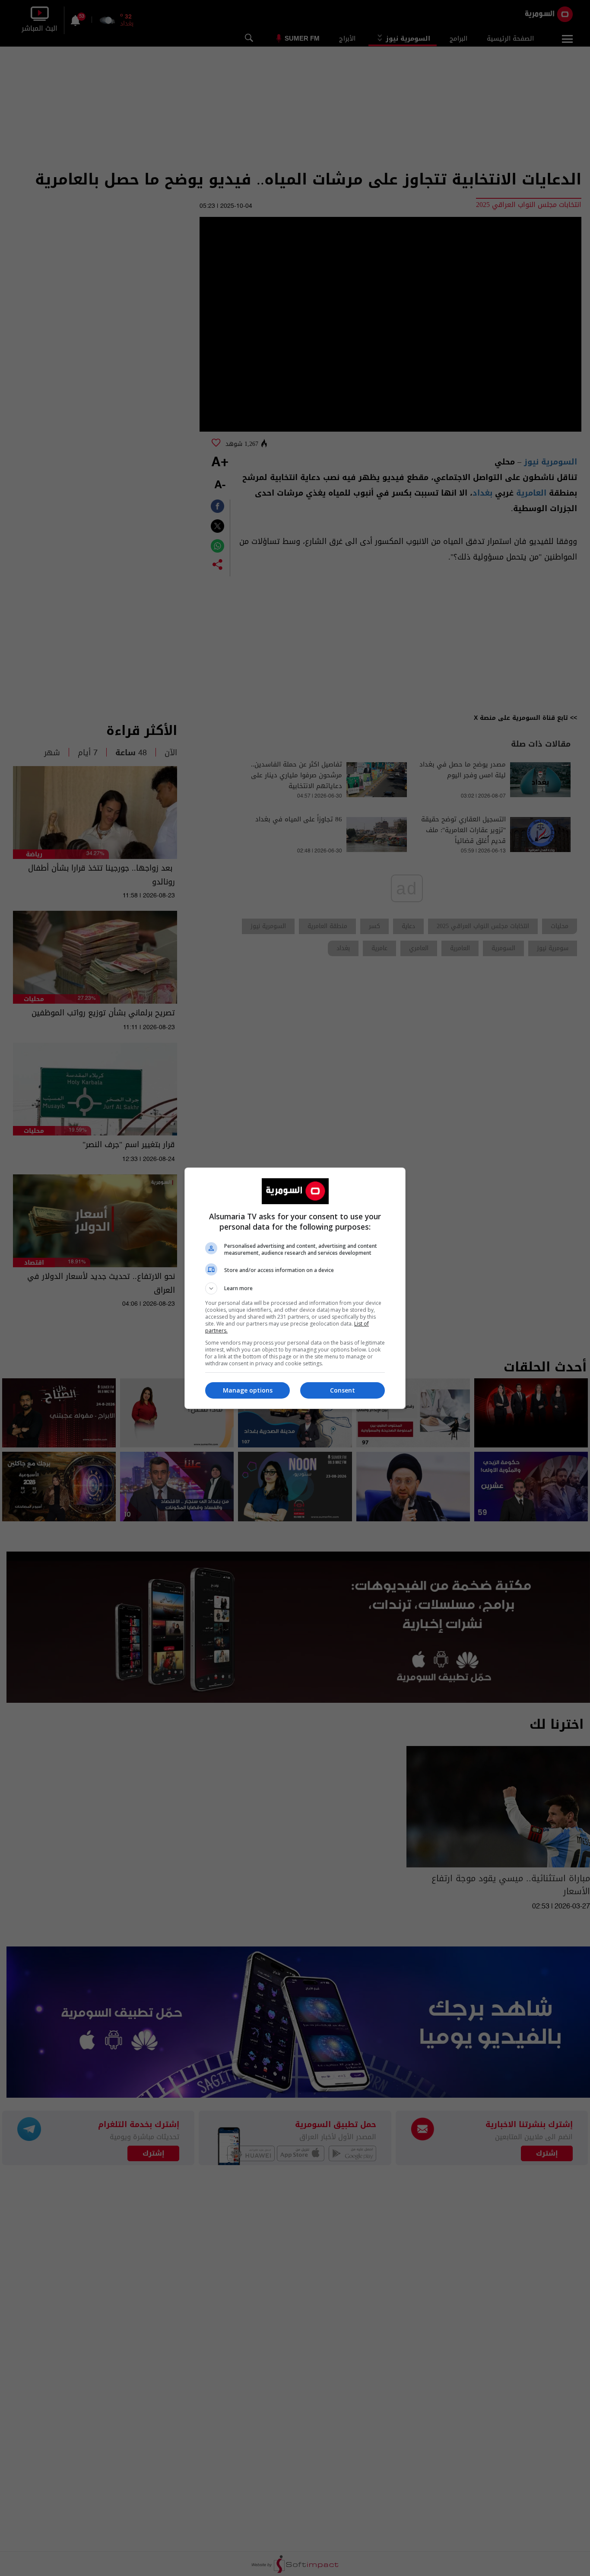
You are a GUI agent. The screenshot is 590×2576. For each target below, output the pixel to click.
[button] (295, 1288)
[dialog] (295, 1288)
